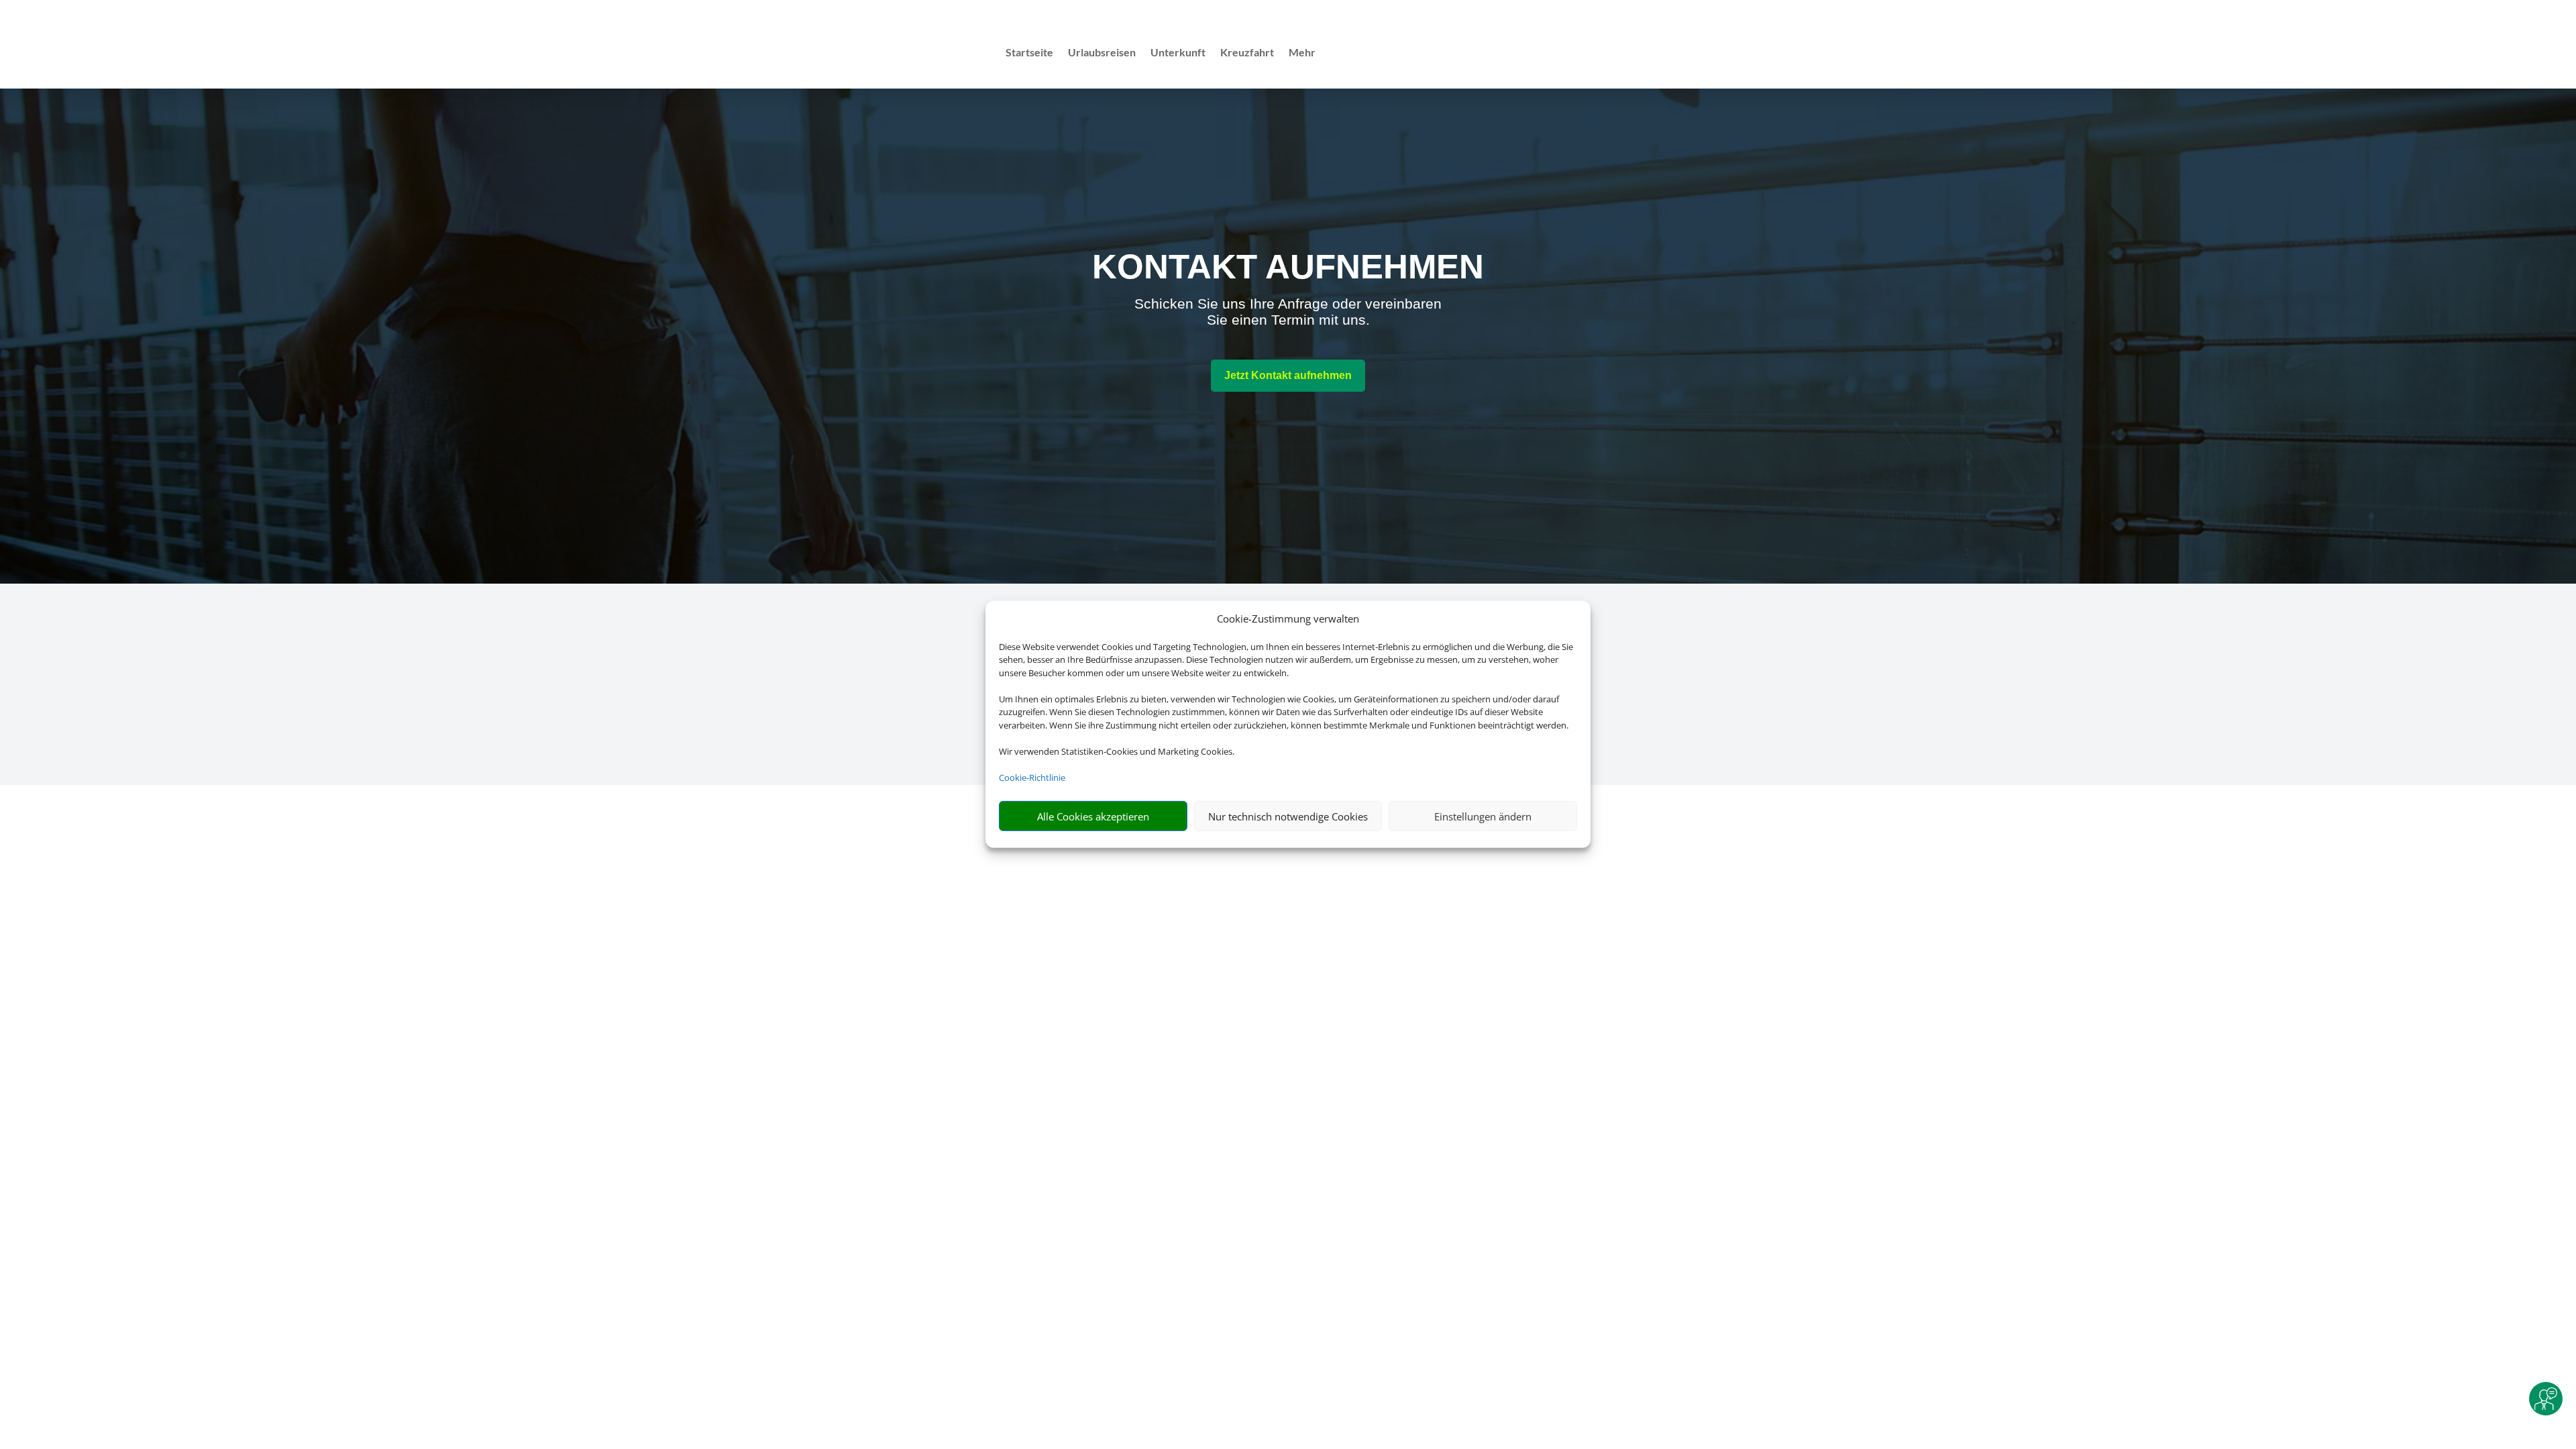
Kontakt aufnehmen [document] (1288, 267)
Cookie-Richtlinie (1032, 777)
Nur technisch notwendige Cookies (1288, 816)
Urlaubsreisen (1102, 53)
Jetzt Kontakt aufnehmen (1288, 375)
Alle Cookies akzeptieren (1093, 816)
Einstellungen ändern (1483, 816)
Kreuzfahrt (1247, 53)
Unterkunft (1178, 53)
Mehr (1302, 53)
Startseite (1029, 53)
